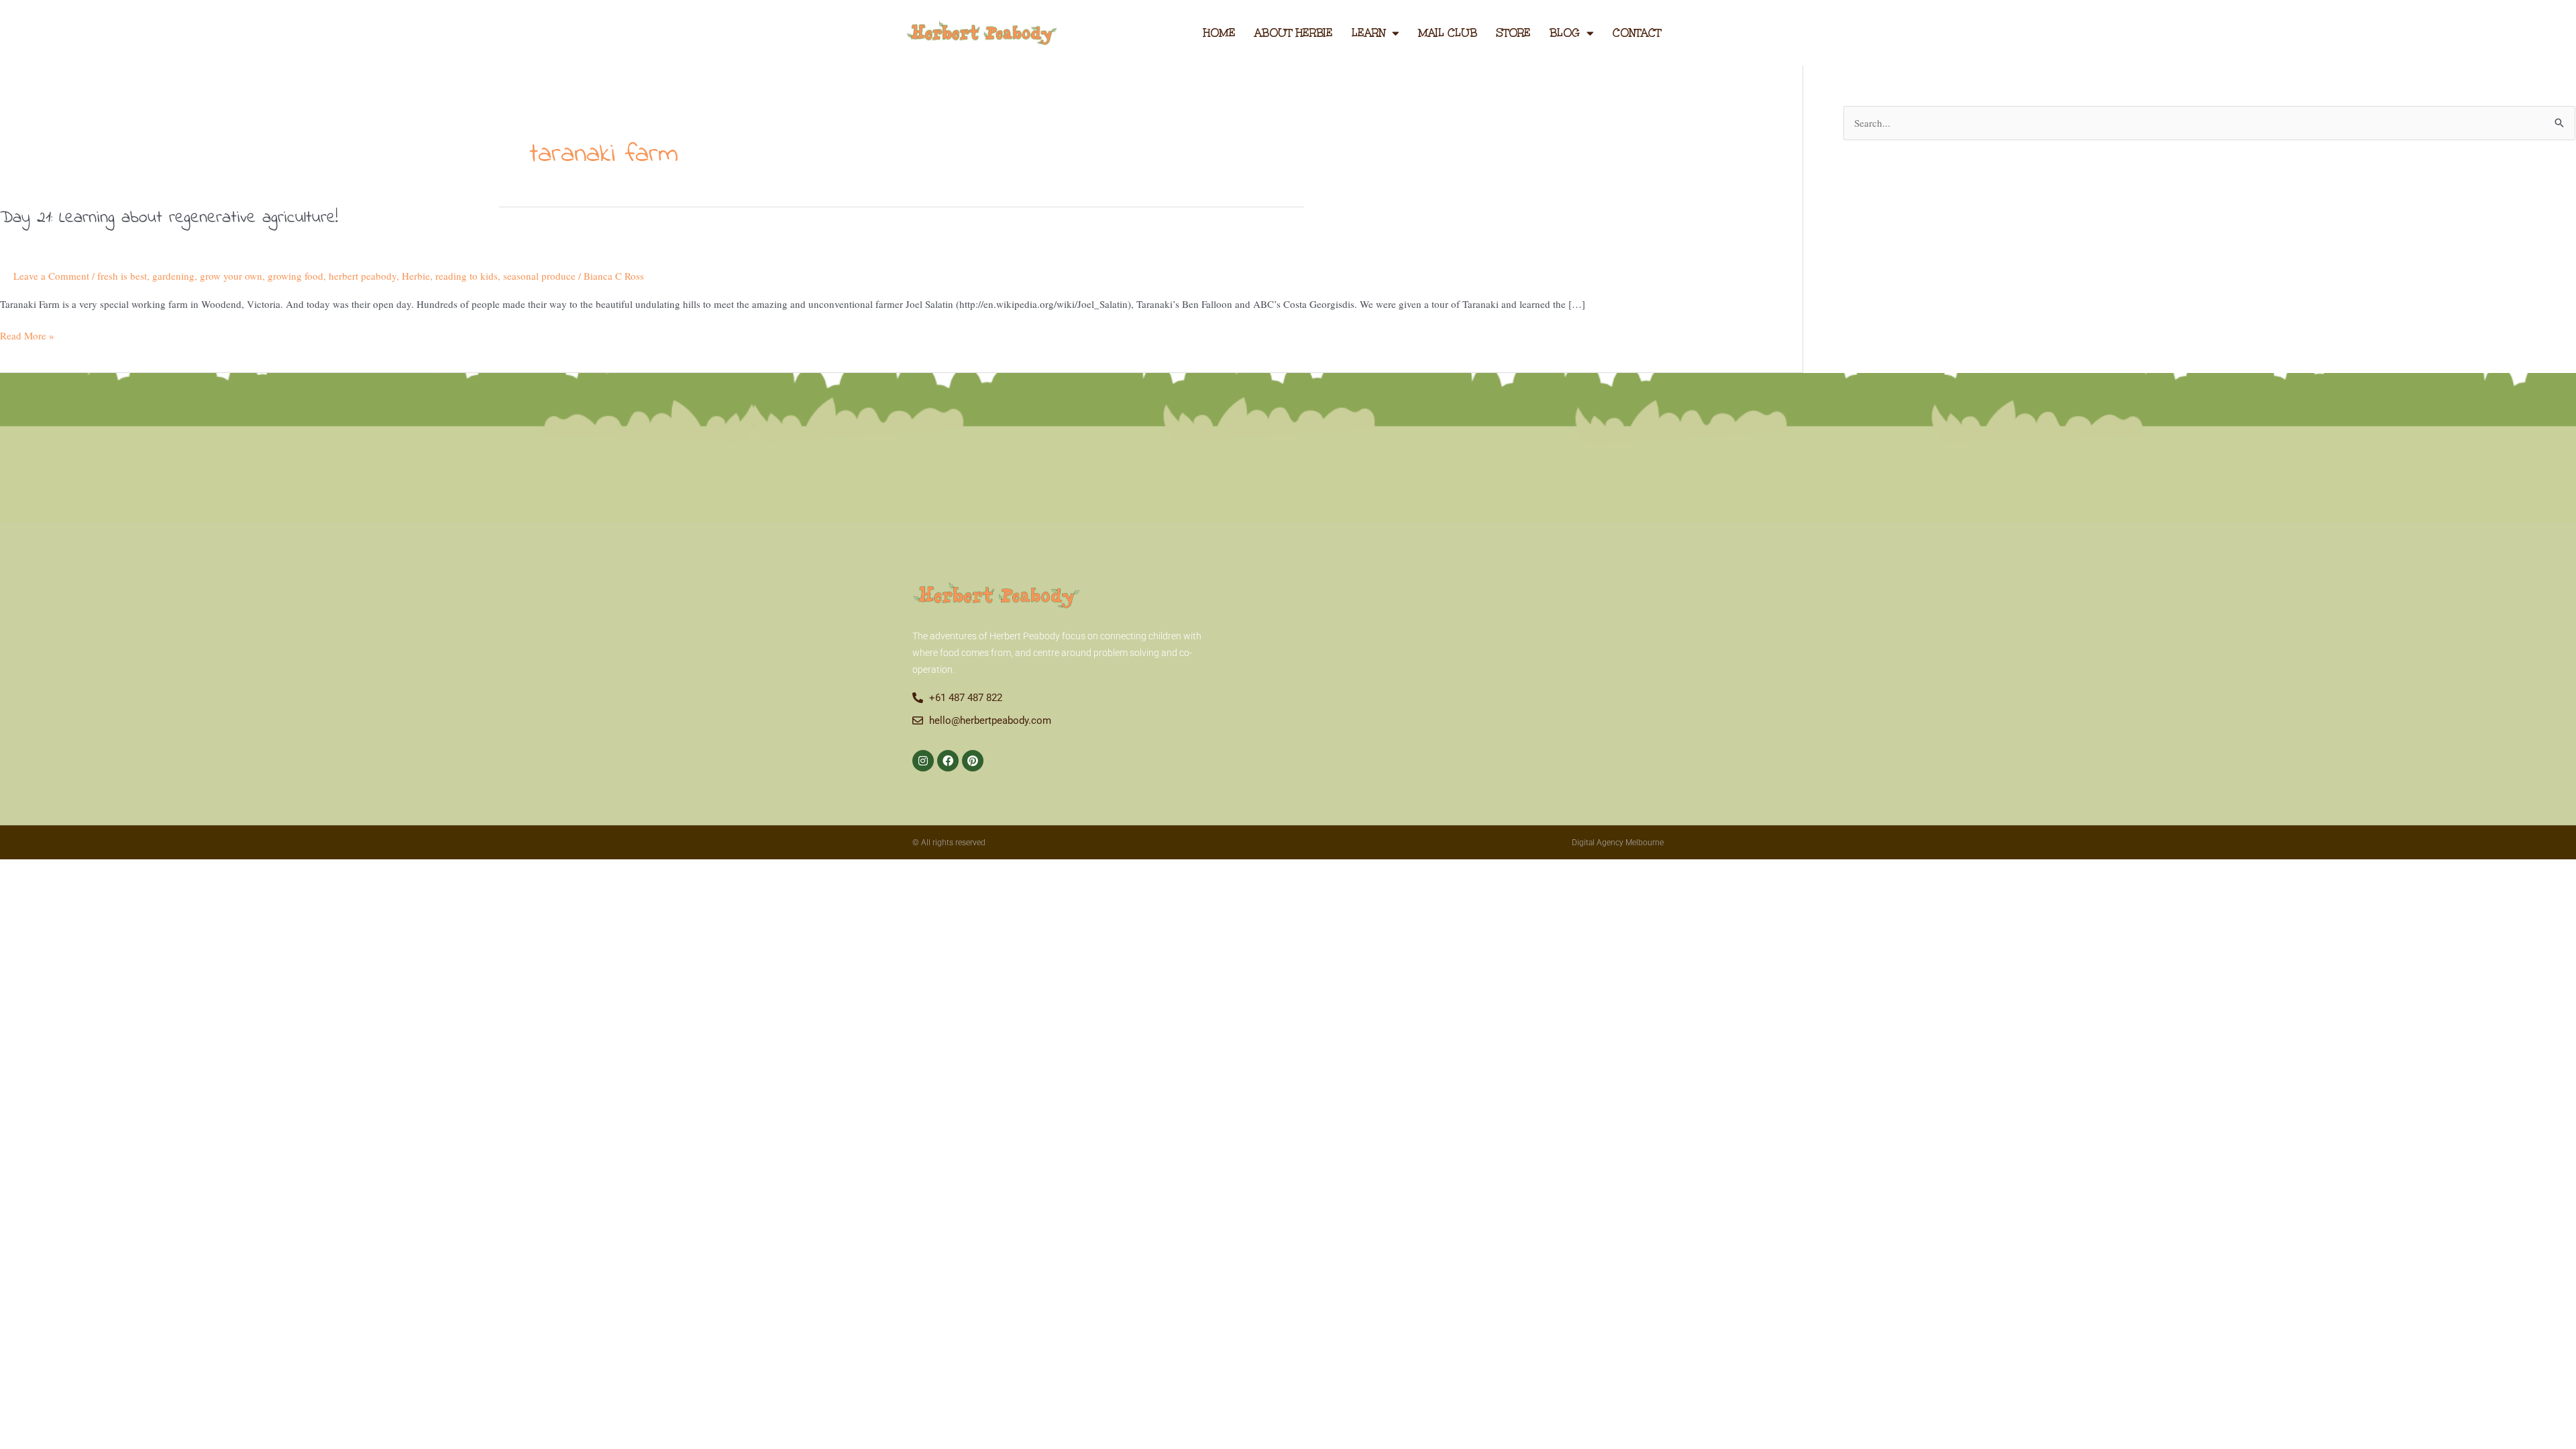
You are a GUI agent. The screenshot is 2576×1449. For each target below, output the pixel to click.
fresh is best (122, 276)
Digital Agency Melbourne (1618, 843)
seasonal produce (539, 276)
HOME (1219, 33)
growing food (296, 276)
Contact (1637, 33)
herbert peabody (363, 276)
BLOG (1565, 33)
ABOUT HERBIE (1294, 33)
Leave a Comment (51, 276)
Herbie (416, 276)
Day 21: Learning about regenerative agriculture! (169, 218)
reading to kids (467, 276)
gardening (173, 276)
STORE (1513, 33)
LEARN (1368, 33)
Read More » (27, 335)
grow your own (231, 276)
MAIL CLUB (1448, 33)
